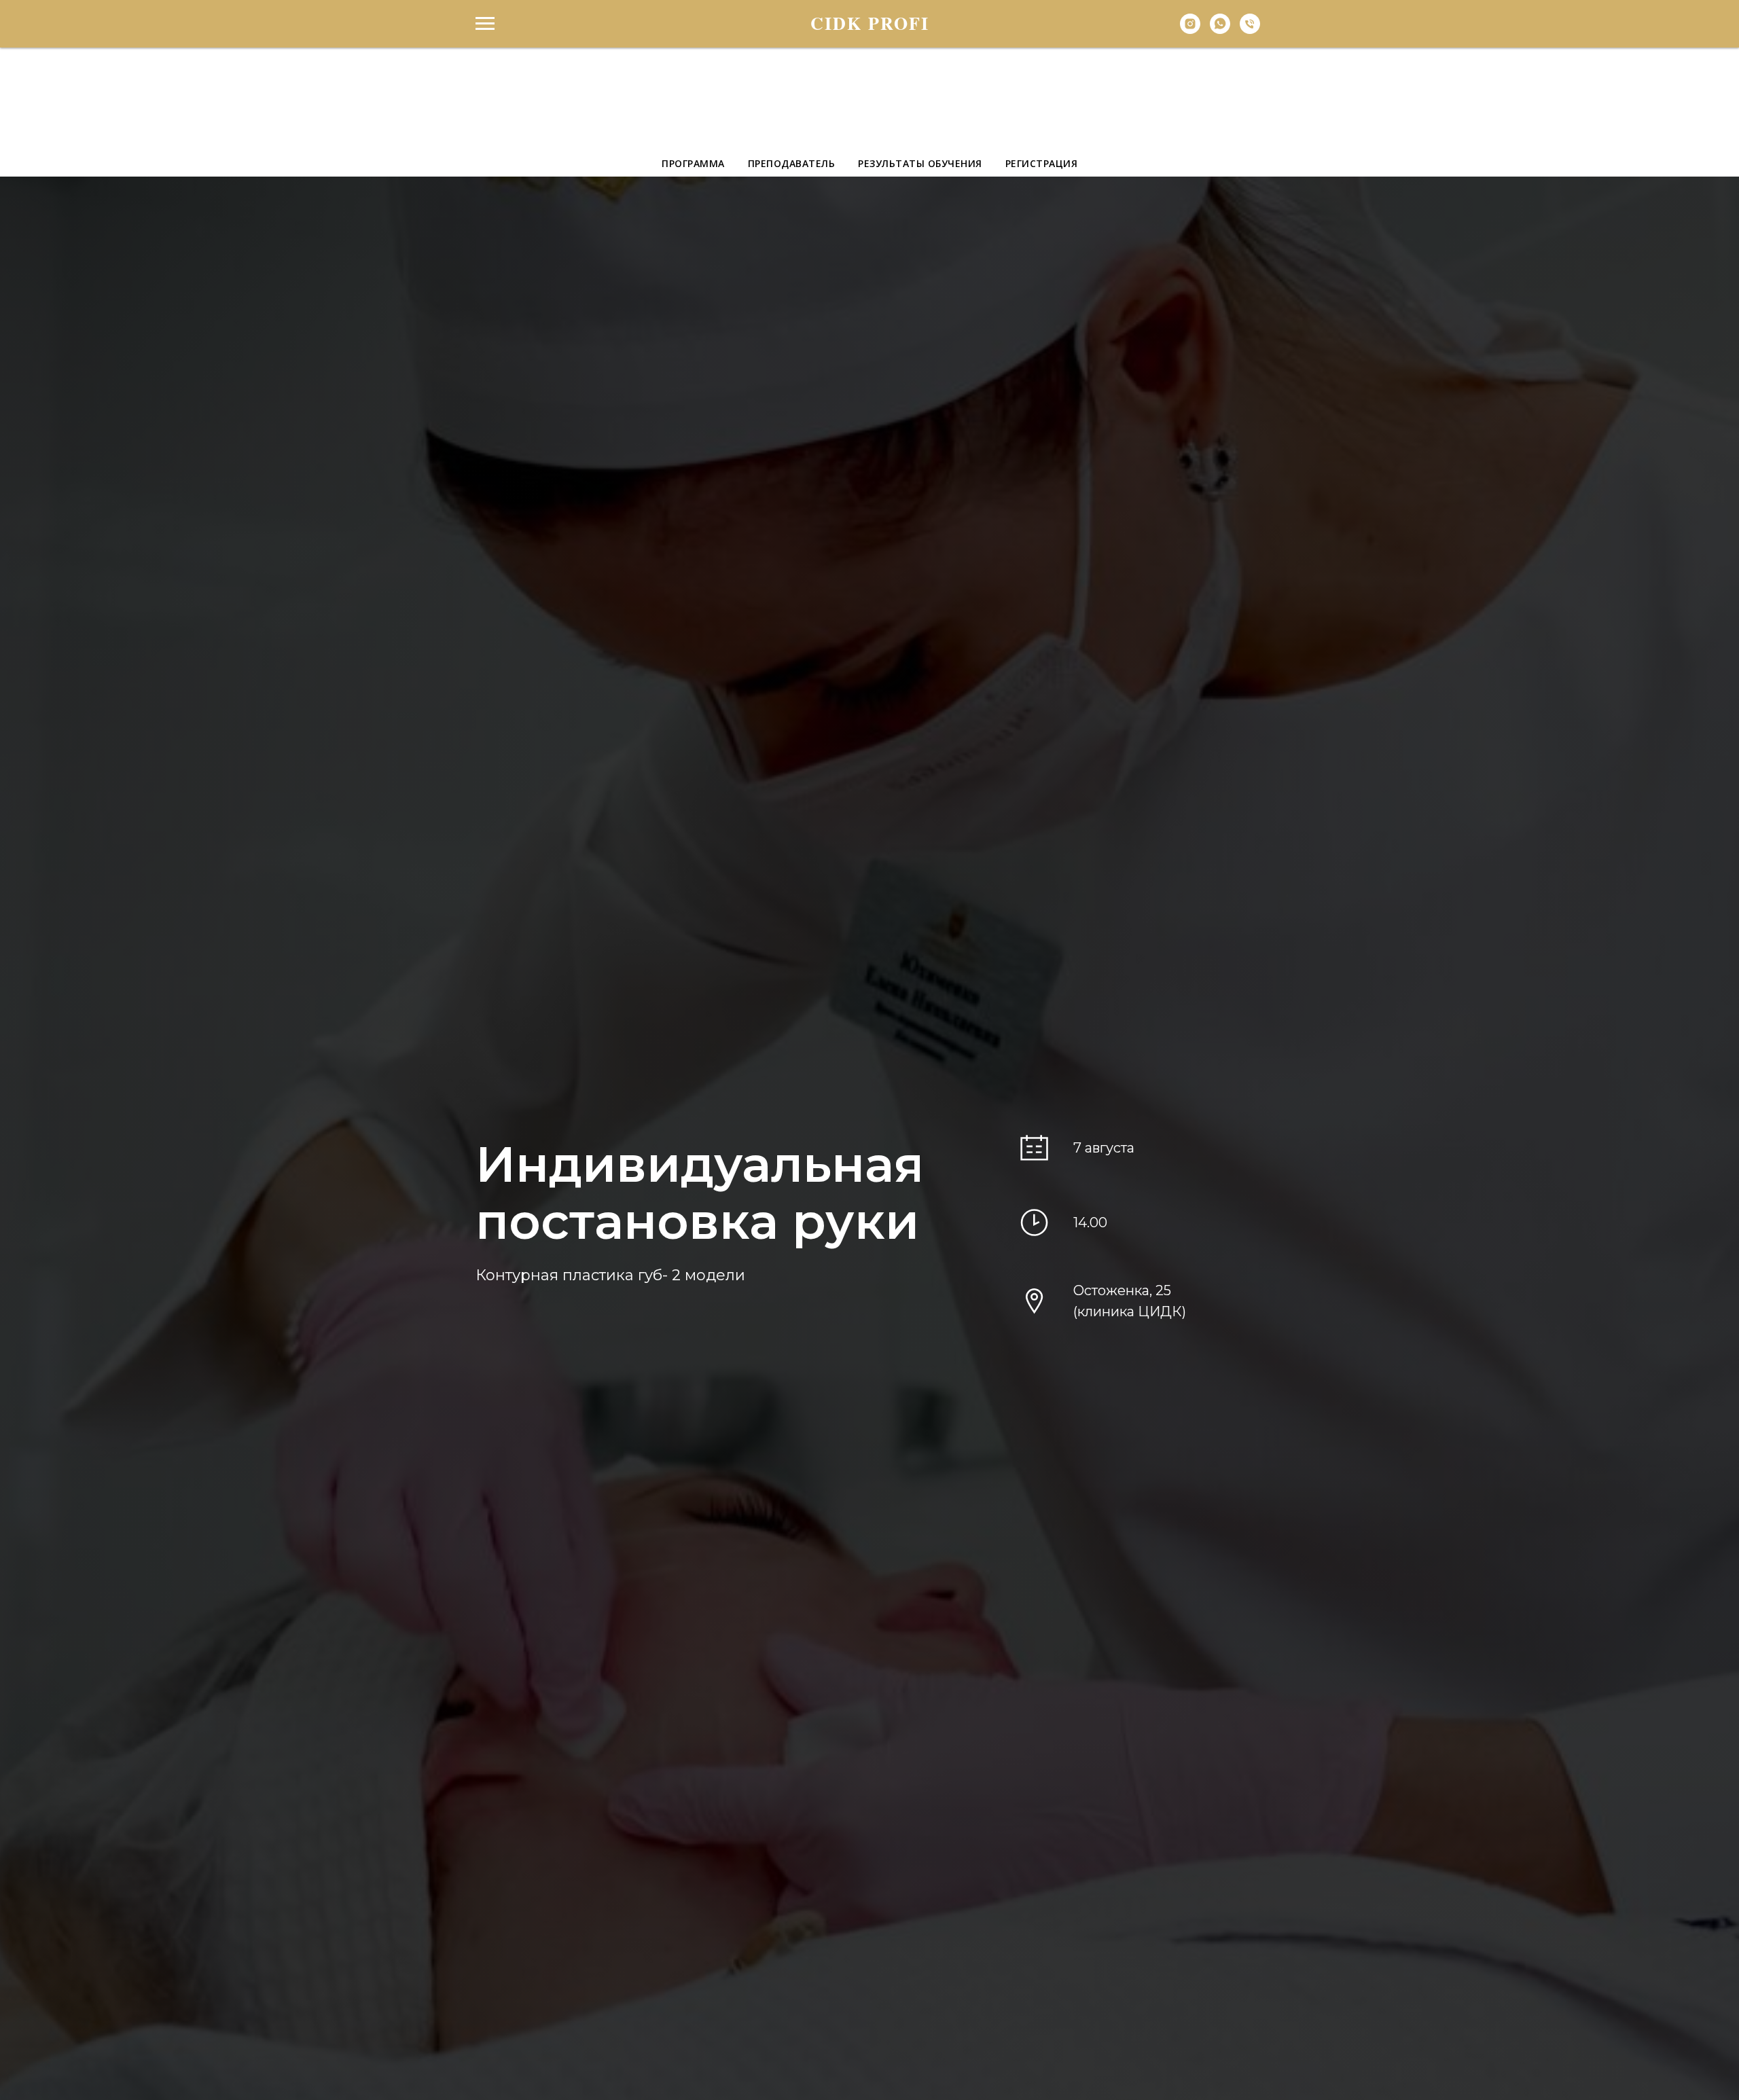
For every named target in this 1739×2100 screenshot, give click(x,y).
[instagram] (1190, 30)
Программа (693, 163)
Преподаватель (792, 163)
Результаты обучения (920, 163)
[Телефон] (1250, 30)
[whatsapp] (1220, 30)
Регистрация (1042, 163)
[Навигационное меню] (485, 24)
